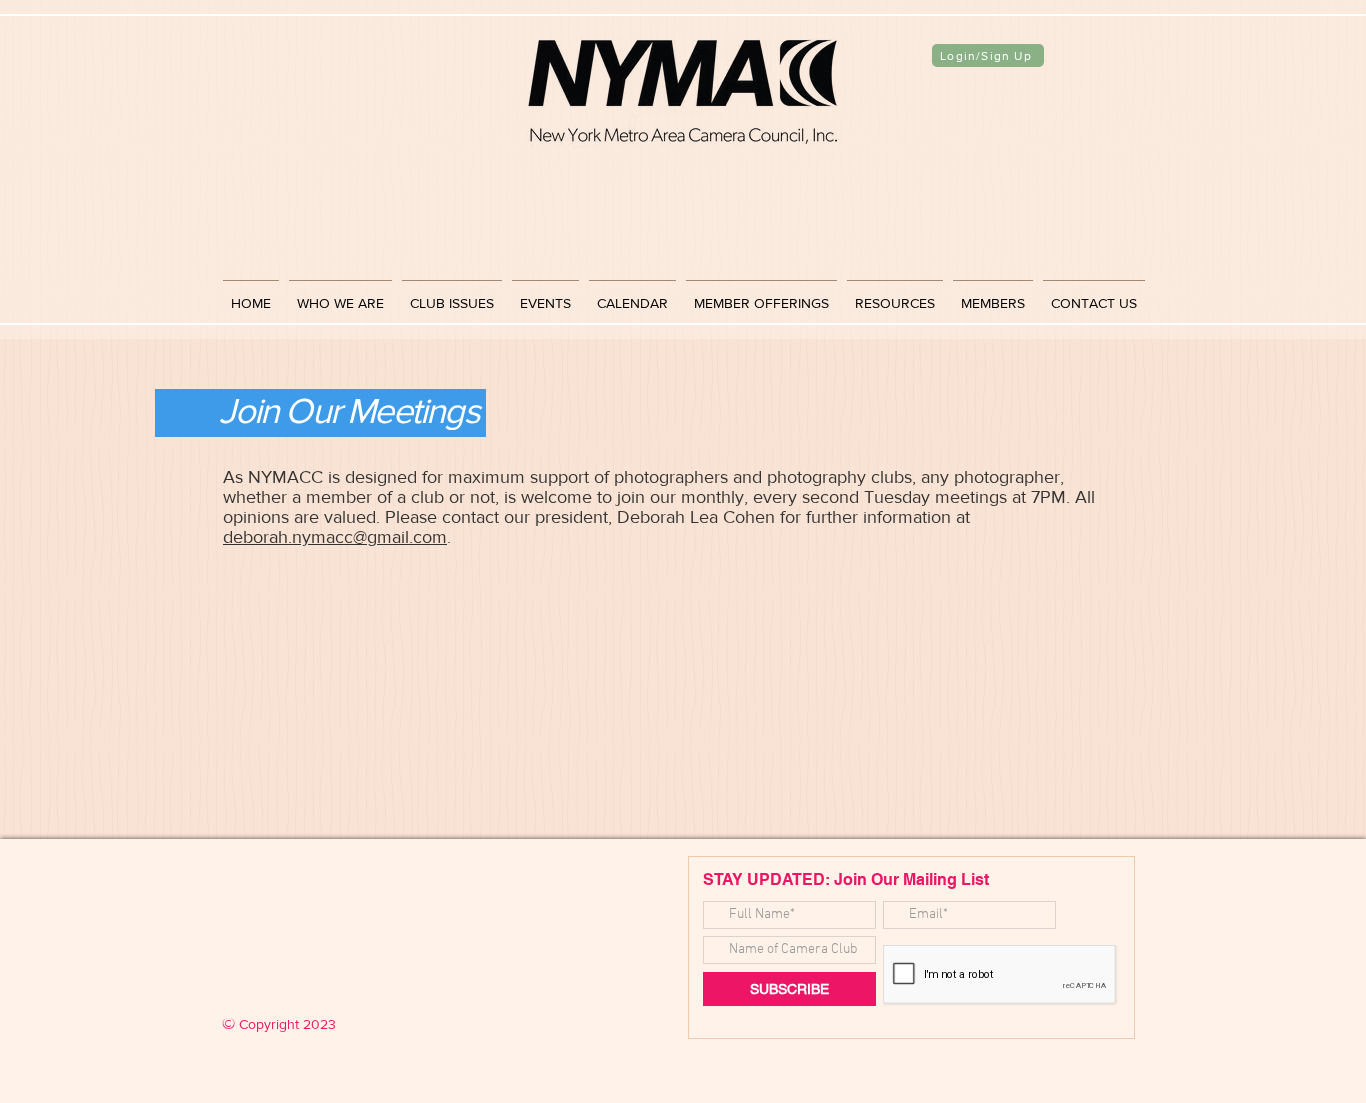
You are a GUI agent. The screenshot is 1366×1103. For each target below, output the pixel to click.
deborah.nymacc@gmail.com (335, 537)
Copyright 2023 (279, 1024)
